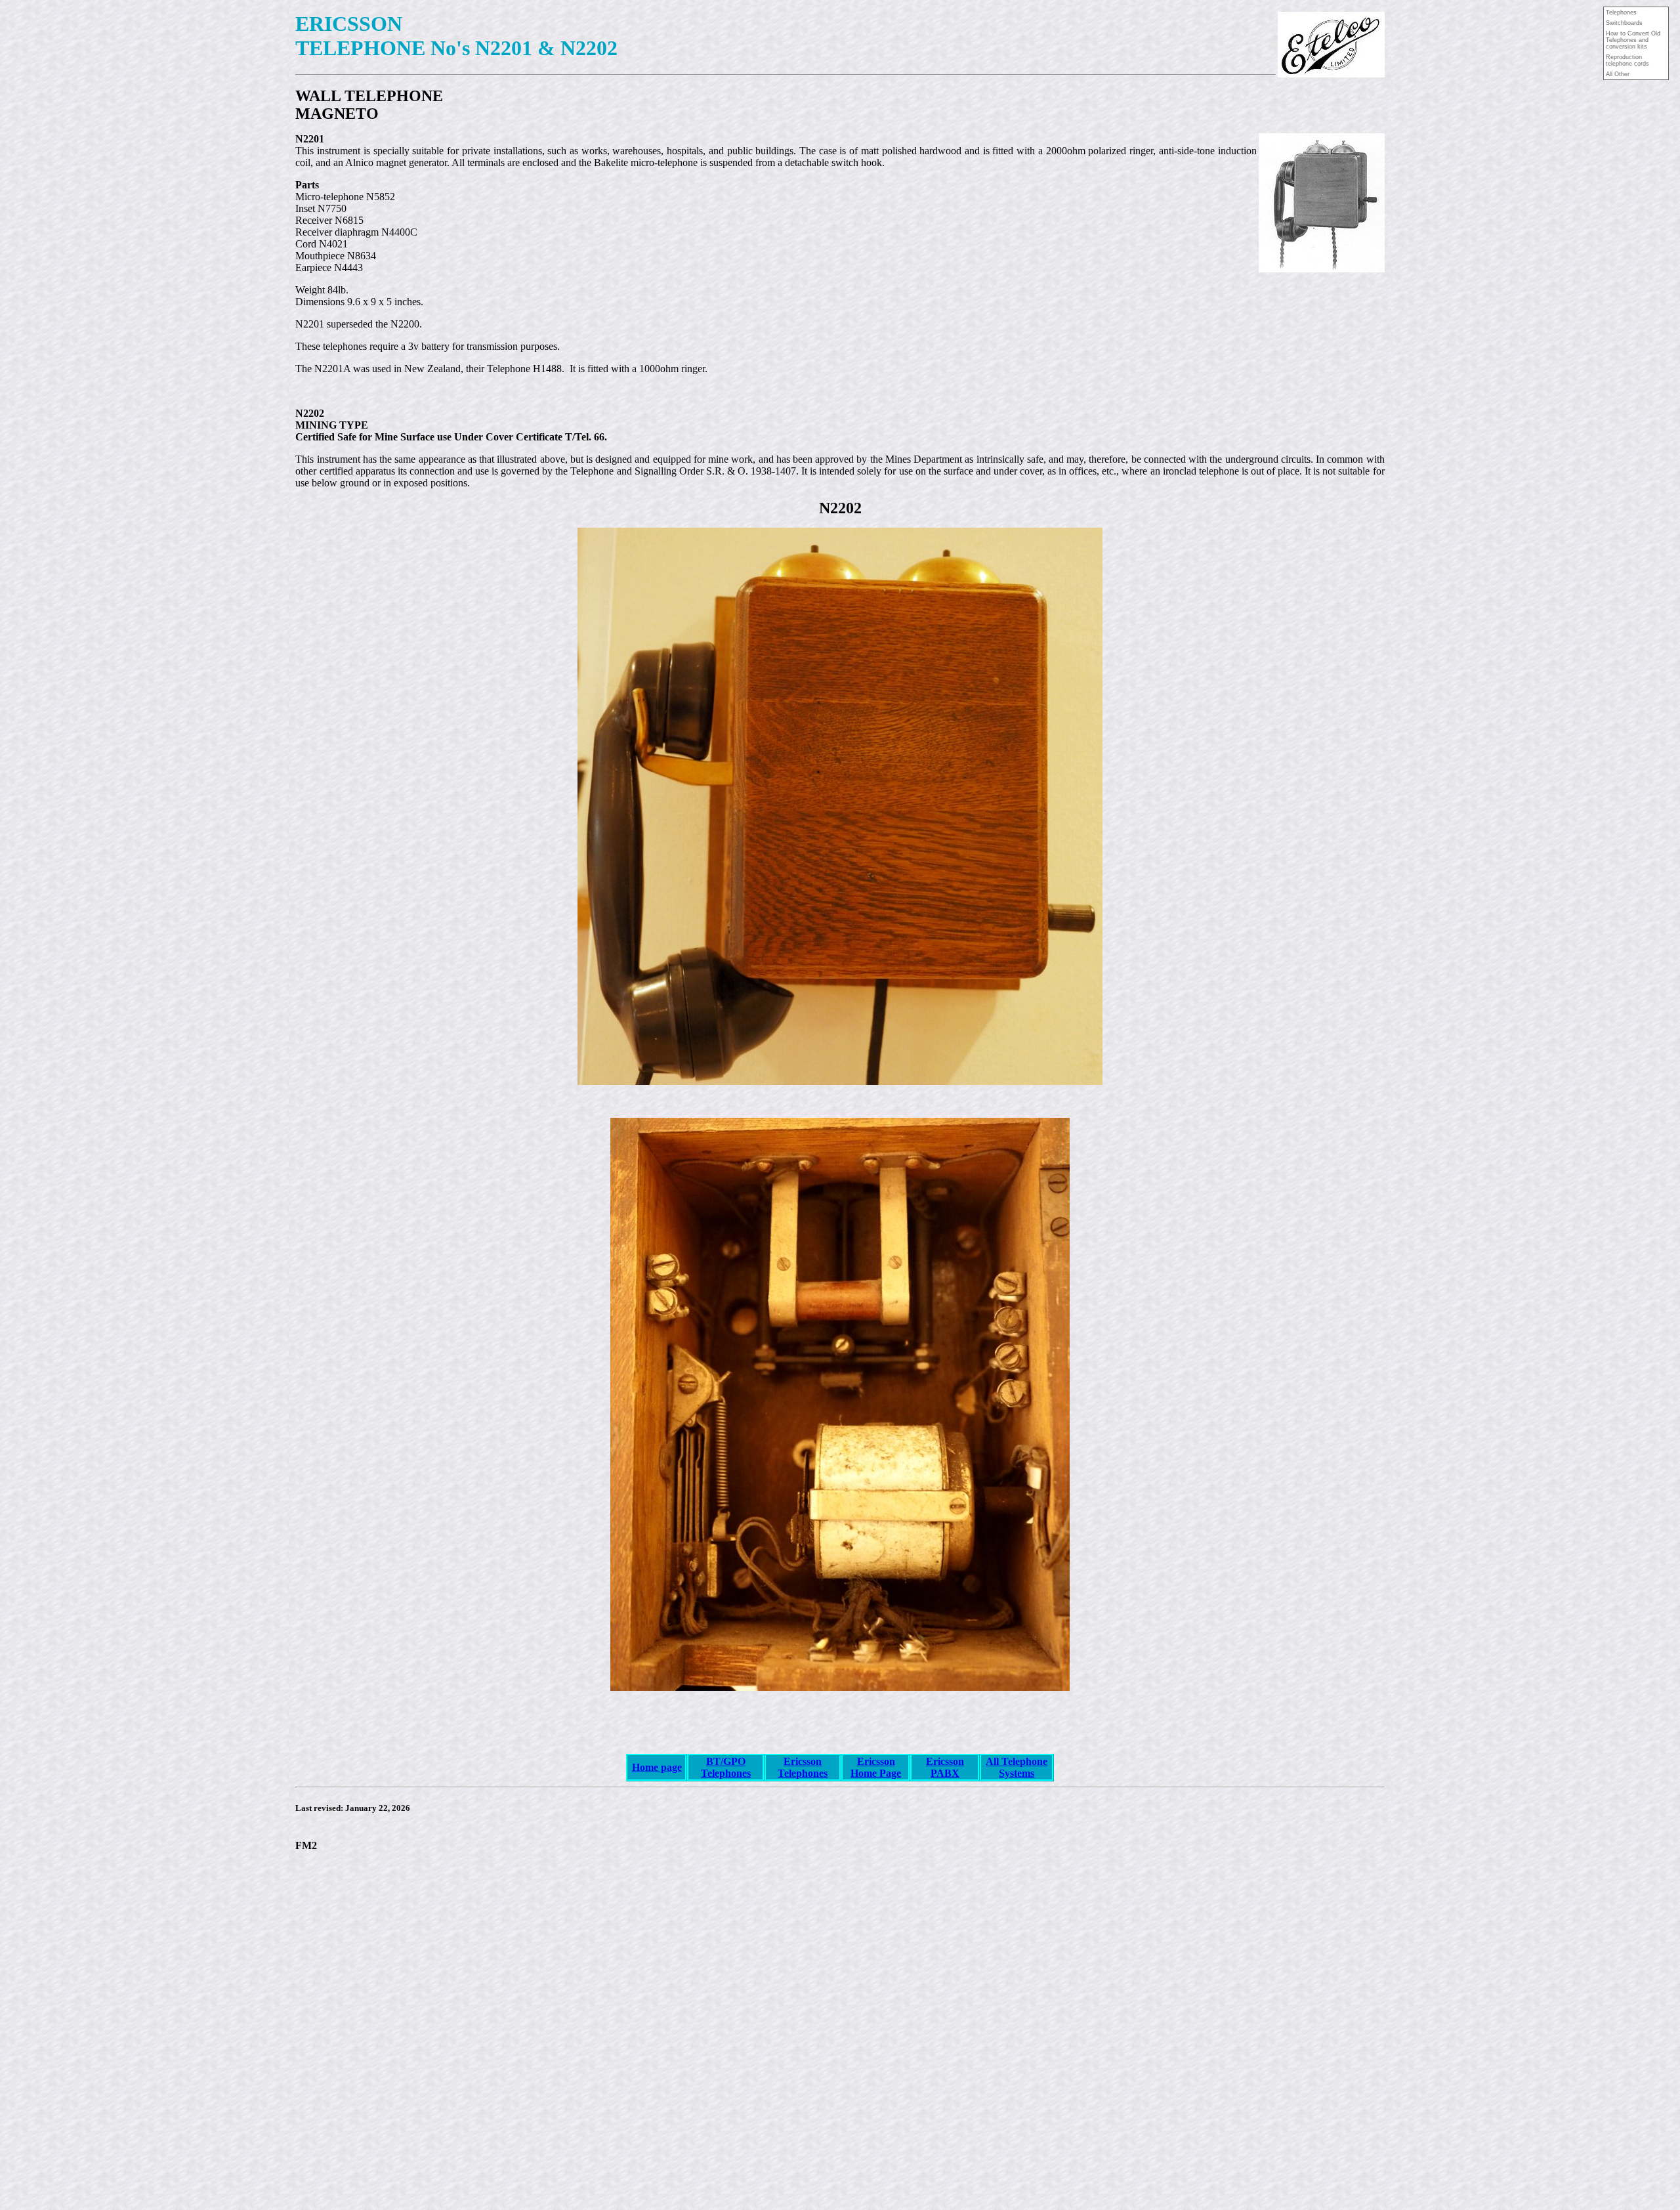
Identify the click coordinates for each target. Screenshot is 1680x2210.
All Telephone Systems (1017, 1767)
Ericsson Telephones (803, 1767)
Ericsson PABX (945, 1767)
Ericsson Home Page (876, 1767)
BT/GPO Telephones (726, 1767)
